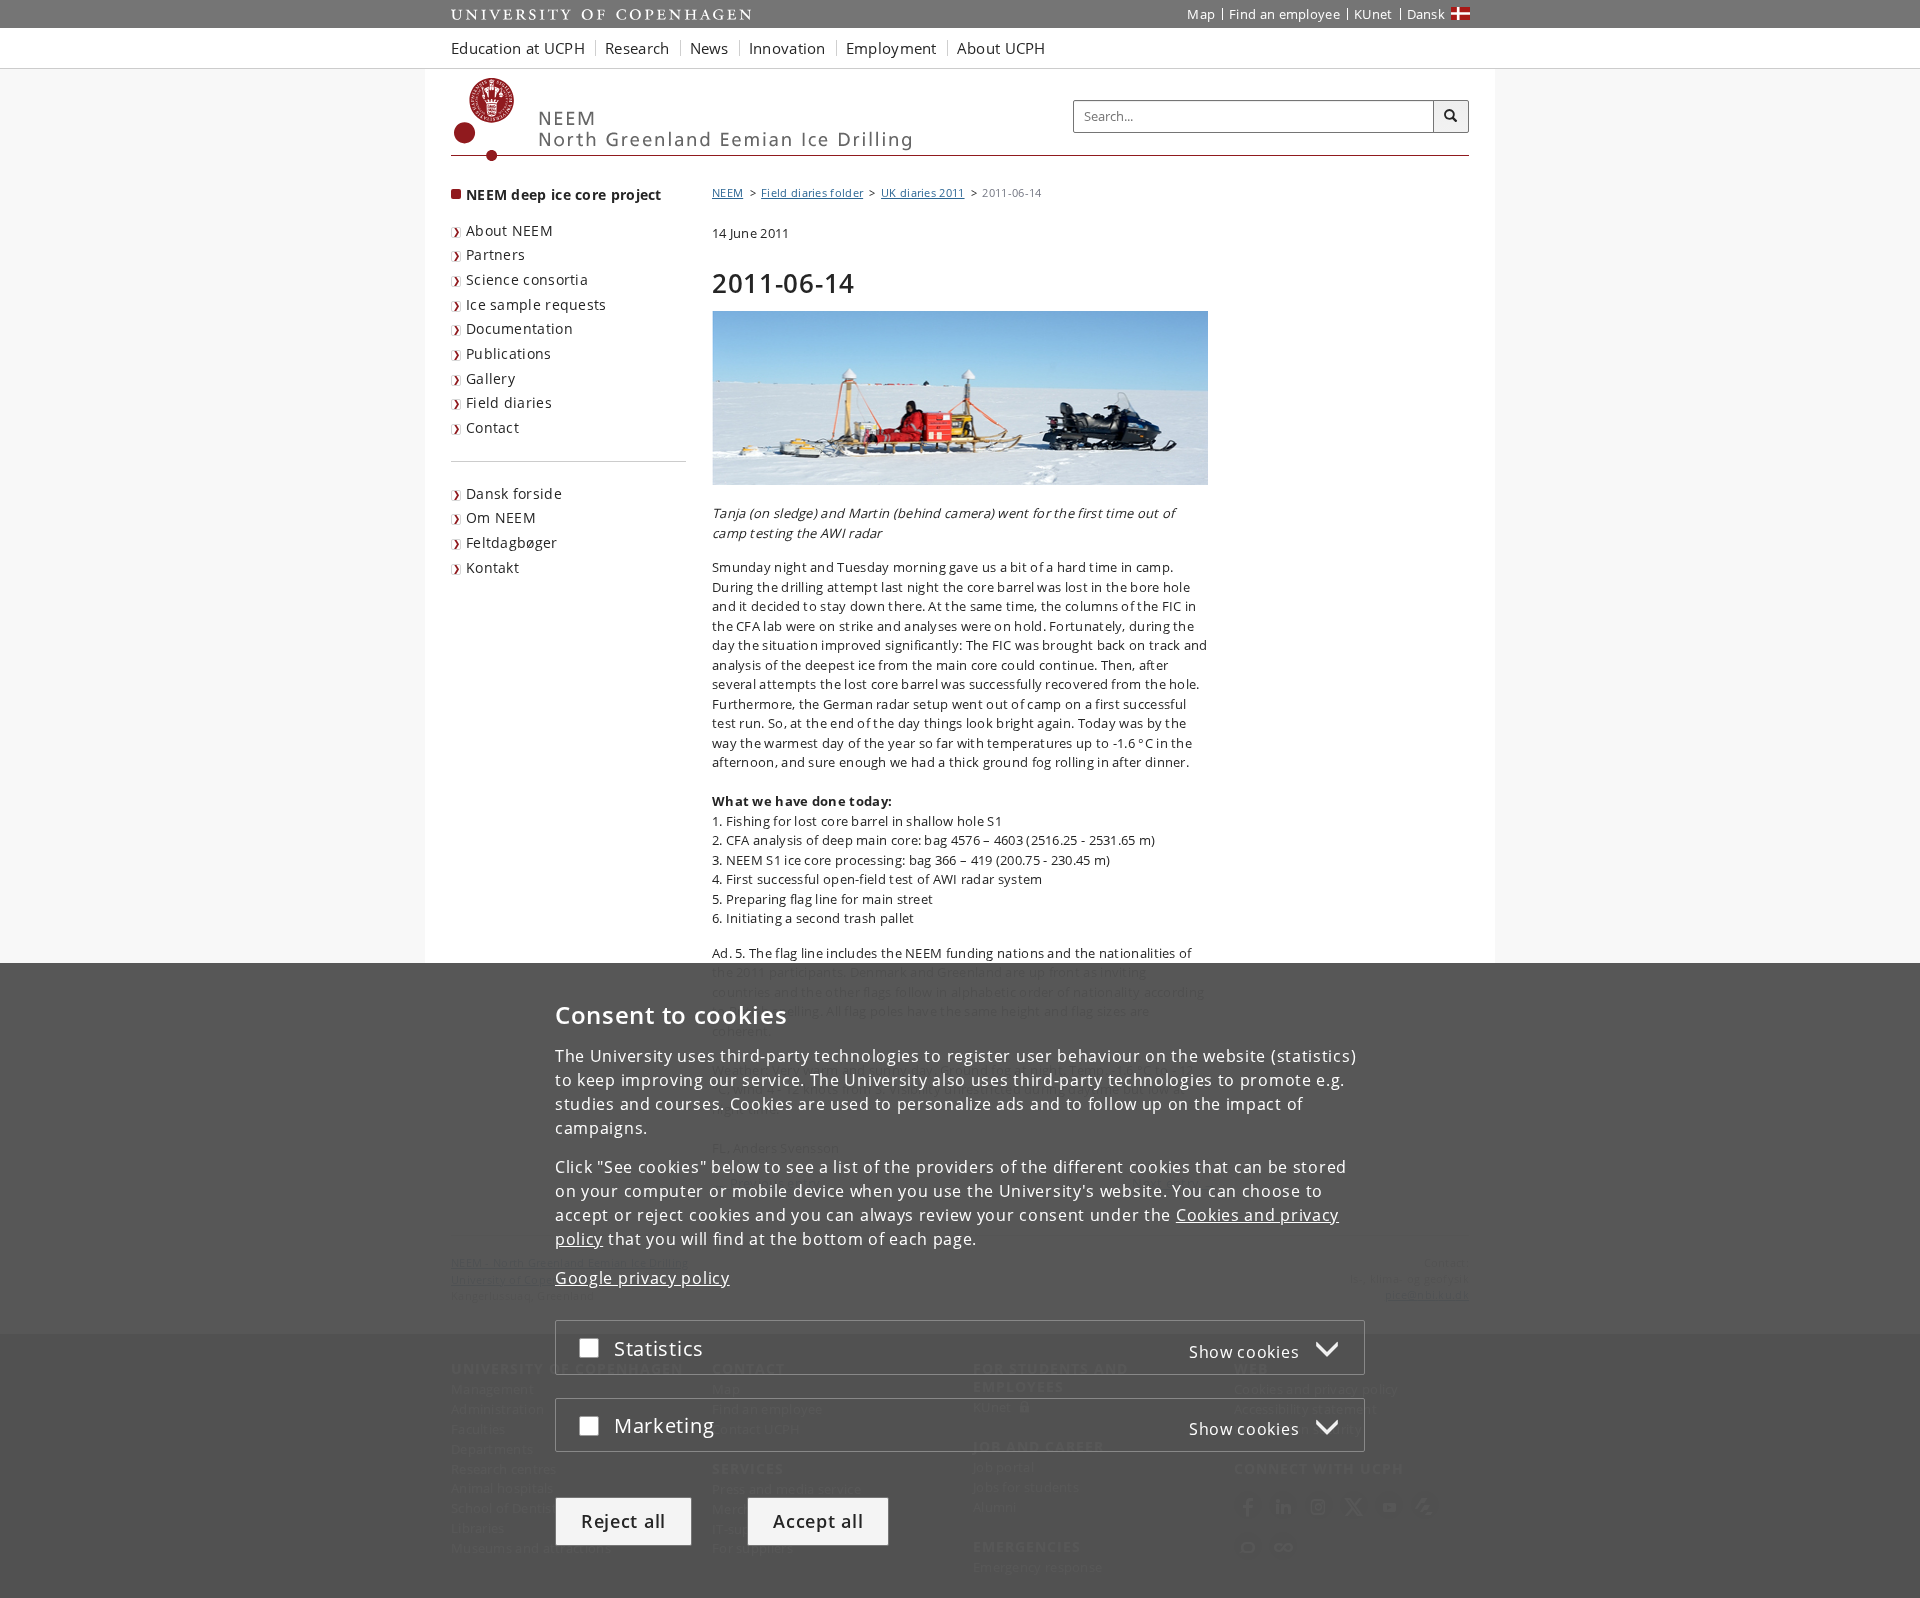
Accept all (818, 1521)
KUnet (1373, 14)
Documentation (519, 328)
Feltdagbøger (512, 542)
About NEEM (509, 230)
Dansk (1426, 14)
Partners (495, 254)
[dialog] (960, 1280)
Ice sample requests (536, 304)
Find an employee (1284, 14)
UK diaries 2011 (923, 192)
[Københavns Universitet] (484, 119)
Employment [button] (891, 48)
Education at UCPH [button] (518, 48)
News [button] (709, 48)
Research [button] (637, 48)
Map (1201, 14)
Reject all (623, 1521)
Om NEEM (501, 517)
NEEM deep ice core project (564, 194)
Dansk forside (514, 493)
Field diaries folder (812, 192)
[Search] (1451, 117)
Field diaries (509, 402)
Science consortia (527, 279)
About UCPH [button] (1001, 48)
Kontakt (492, 567)
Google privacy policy (642, 1278)
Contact (492, 427)
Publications (509, 353)
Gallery (490, 378)
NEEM (727, 192)
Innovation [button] (787, 48)
